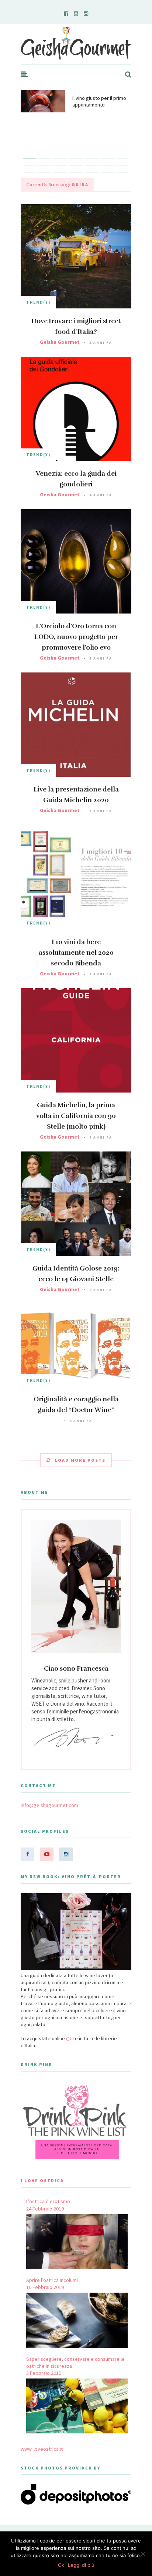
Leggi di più (81, 2565)
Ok (61, 2565)
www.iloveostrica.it (42, 2449)
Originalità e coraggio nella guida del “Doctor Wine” (76, 1404)
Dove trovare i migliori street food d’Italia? (76, 326)
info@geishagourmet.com (49, 1805)
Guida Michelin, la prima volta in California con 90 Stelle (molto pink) (76, 1116)
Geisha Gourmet (60, 342)
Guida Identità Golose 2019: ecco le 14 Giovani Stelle (76, 1274)
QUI (70, 2038)
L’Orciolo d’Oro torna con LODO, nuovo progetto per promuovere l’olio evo (76, 637)
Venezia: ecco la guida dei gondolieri (76, 479)
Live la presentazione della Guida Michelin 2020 (76, 795)
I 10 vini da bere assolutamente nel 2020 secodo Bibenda (76, 953)
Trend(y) (38, 302)
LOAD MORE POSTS (80, 1460)
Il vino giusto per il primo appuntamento (99, 101)
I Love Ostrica (42, 2180)
